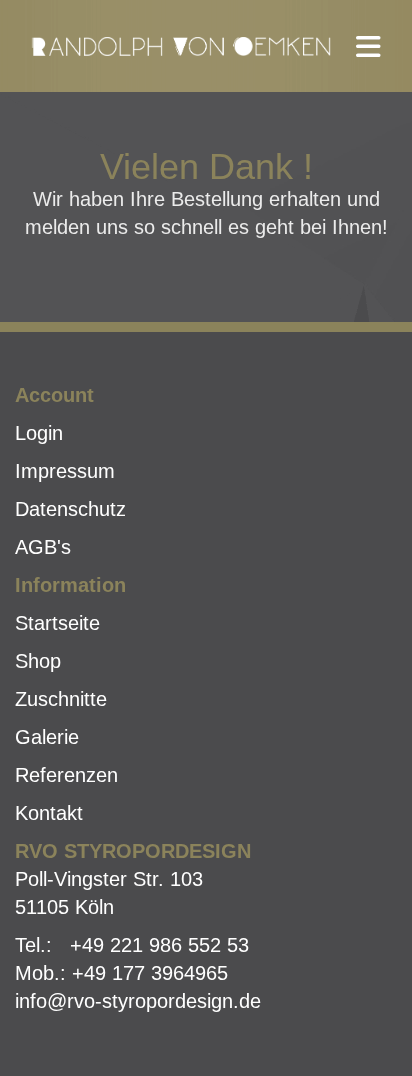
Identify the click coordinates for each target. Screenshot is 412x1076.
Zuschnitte (61, 699)
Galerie (47, 737)
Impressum (65, 471)
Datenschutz (70, 509)
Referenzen (66, 775)
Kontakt (49, 813)
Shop (38, 661)
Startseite (57, 623)
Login (39, 433)
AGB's (43, 547)
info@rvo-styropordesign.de (138, 1001)
